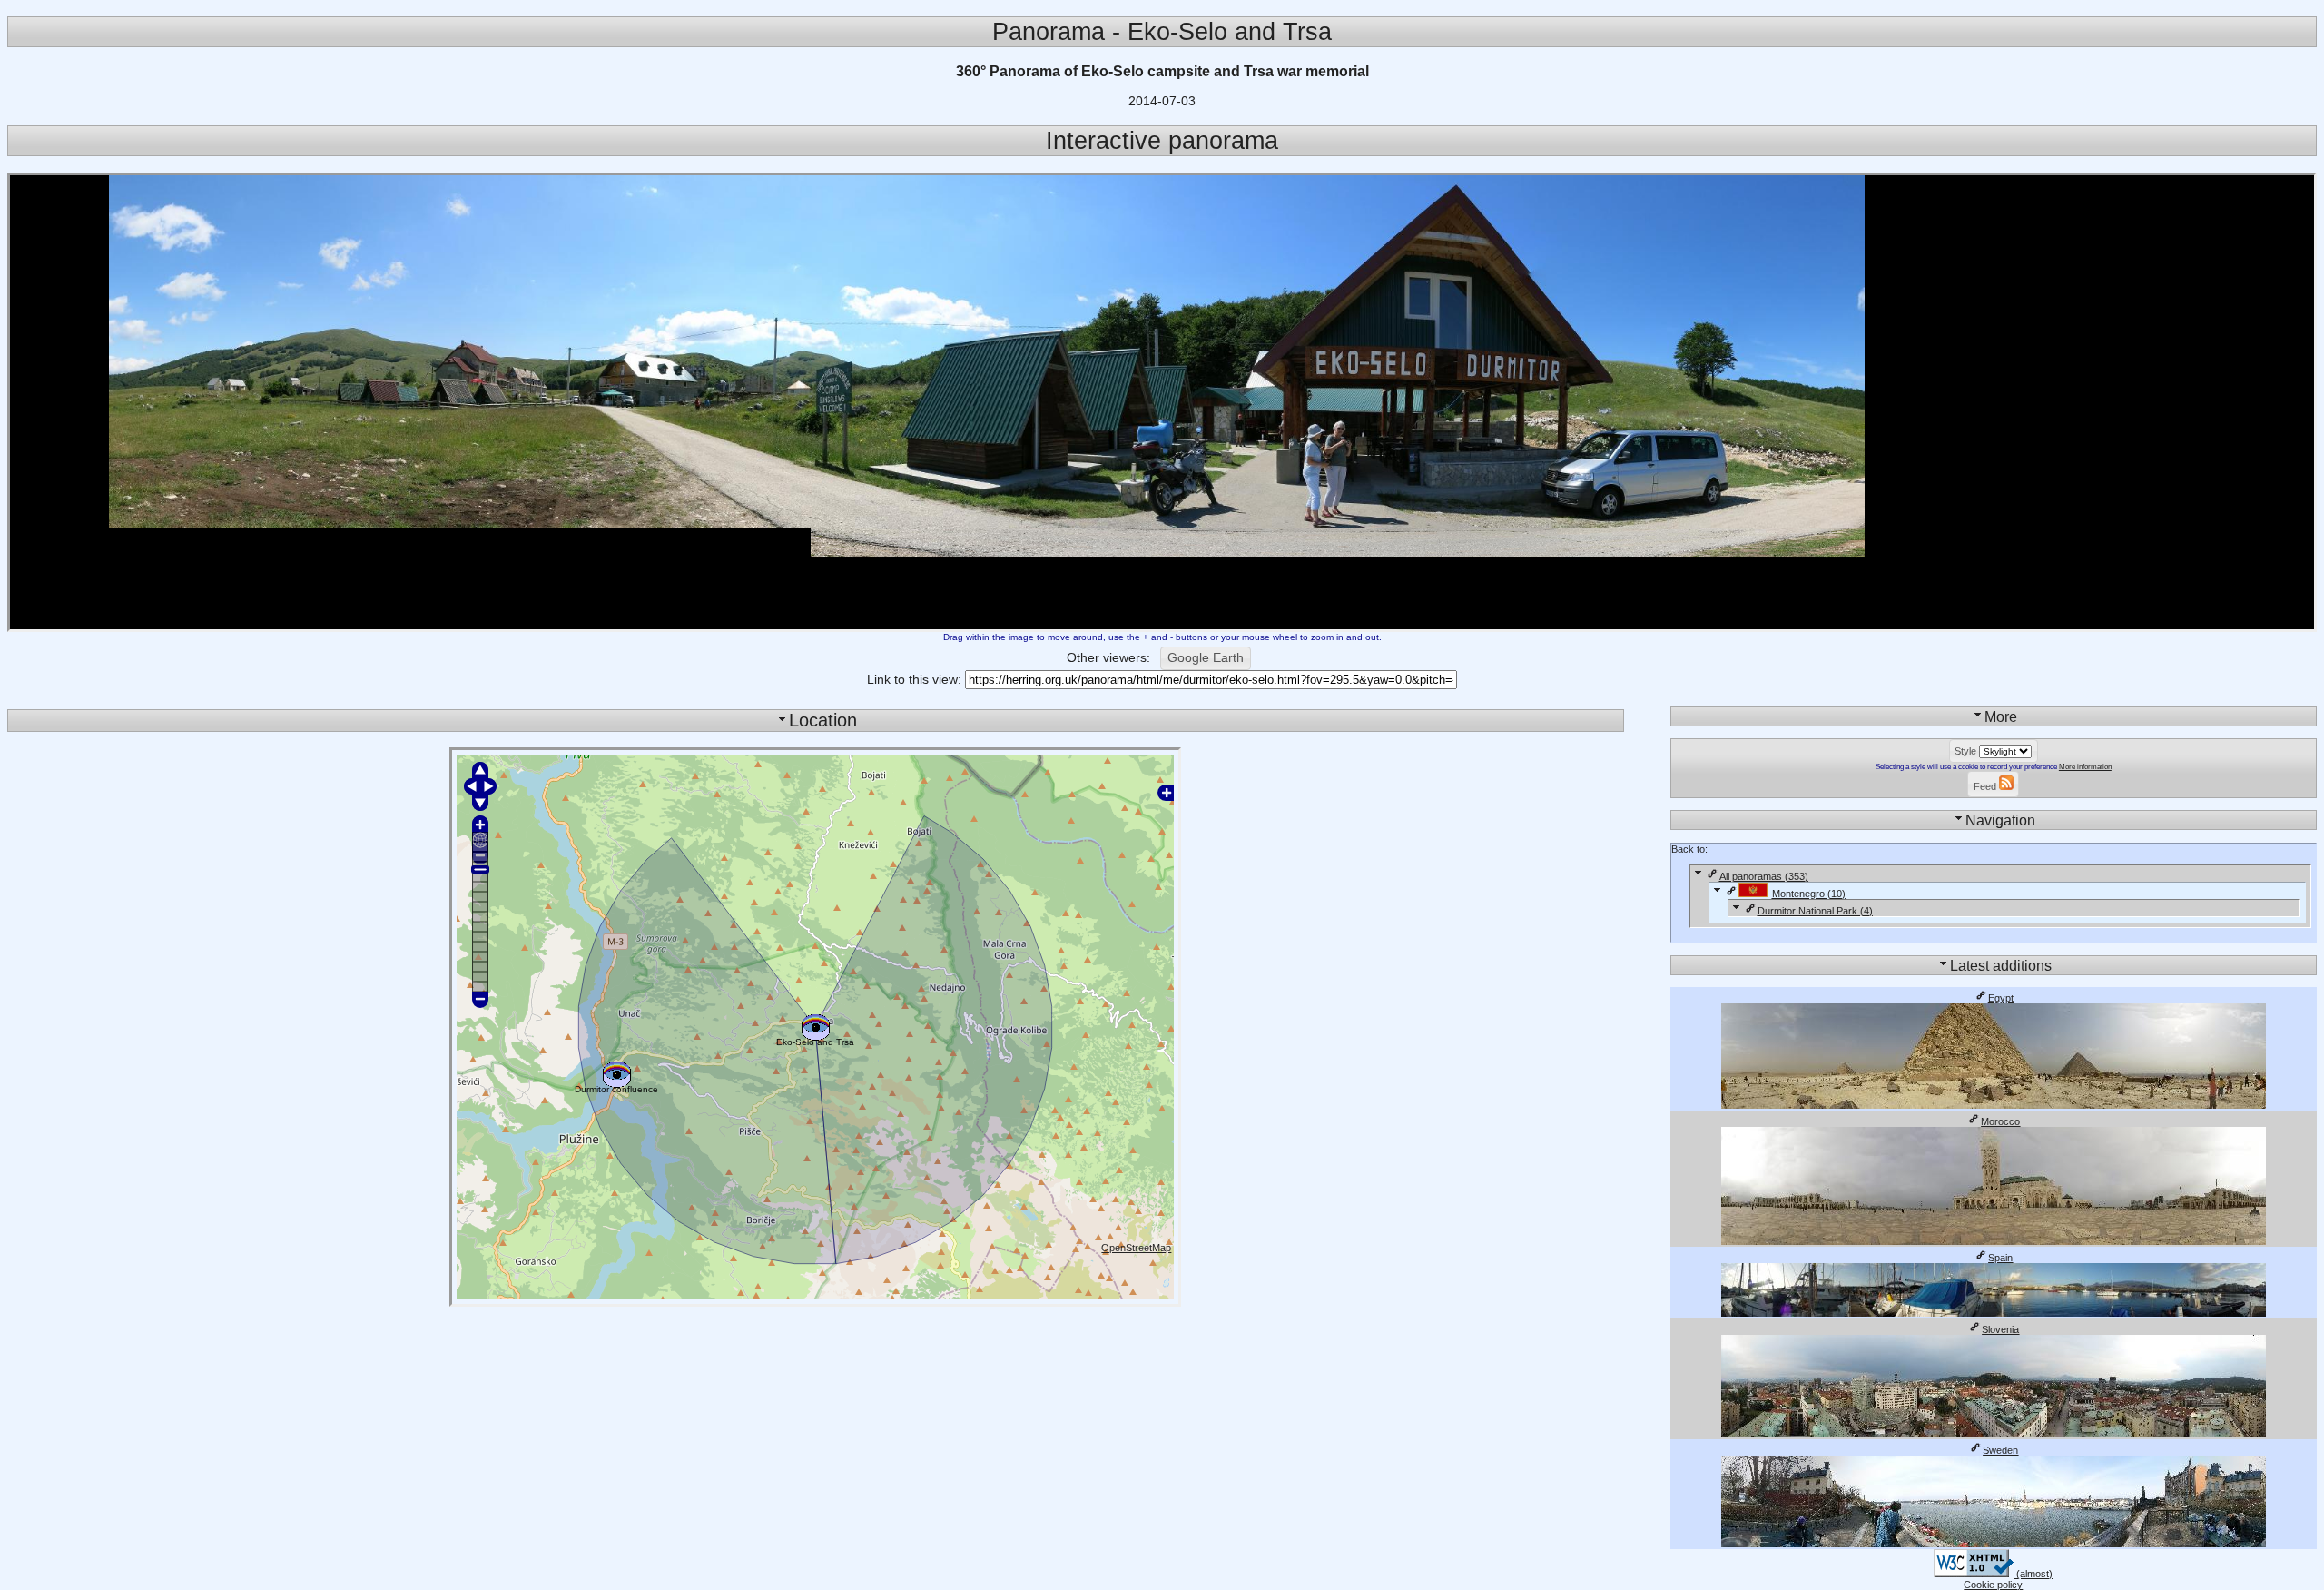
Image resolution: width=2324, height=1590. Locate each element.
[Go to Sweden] (1994, 1544)
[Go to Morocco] (1994, 1241)
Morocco (2000, 1121)
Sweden (2000, 1450)
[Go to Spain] (1994, 1313)
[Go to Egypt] (1994, 1105)
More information (2085, 767)
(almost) (2033, 1574)
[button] (1206, 658)
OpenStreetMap (1136, 1248)
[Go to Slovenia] (1994, 1434)
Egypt (2001, 998)
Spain (2000, 1258)
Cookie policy (1993, 1585)
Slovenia (2000, 1329)
